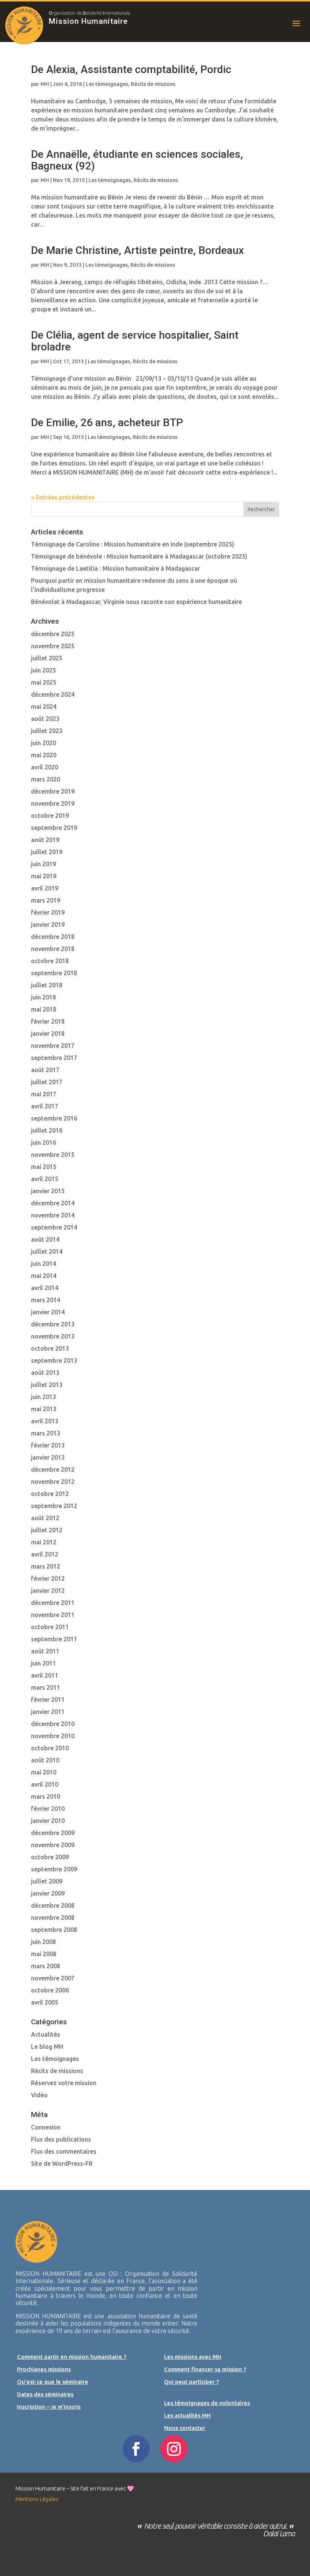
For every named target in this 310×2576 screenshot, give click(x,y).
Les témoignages (107, 84)
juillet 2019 (47, 852)
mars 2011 (46, 1687)
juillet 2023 (47, 731)
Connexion (46, 2127)
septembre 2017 (54, 1058)
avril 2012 (45, 1554)
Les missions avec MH (193, 2357)
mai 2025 (44, 682)
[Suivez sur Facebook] (136, 2449)
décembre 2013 (53, 1324)
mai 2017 (44, 1094)
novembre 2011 (53, 1615)
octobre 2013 (50, 1348)
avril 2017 (45, 1106)
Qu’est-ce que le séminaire (53, 2382)
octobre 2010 (50, 1748)
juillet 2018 (47, 985)
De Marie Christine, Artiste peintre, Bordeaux (137, 250)
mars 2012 (46, 1566)
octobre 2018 (50, 961)
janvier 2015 (48, 1191)
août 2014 (45, 1239)
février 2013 (48, 1445)
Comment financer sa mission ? (205, 2369)
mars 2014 (46, 1300)
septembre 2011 (54, 1639)
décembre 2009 (53, 1833)
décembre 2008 (53, 1905)
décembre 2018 (53, 937)
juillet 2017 (47, 1082)
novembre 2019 (53, 803)
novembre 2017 (53, 1046)
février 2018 (48, 1021)
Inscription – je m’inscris (49, 2407)
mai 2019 (44, 876)
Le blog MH (47, 2047)
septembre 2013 (54, 1360)
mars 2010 (46, 1796)
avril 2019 (45, 888)
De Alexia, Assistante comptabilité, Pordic (131, 69)
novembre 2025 (53, 646)
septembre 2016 (54, 1118)
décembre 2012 (53, 1469)
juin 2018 (43, 997)
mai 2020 (44, 755)
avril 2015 (45, 1179)
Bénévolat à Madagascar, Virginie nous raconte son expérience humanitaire (136, 602)
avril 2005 (45, 2002)
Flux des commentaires (64, 2151)
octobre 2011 (50, 1627)
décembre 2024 (53, 694)
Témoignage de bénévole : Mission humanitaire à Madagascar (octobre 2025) (139, 556)
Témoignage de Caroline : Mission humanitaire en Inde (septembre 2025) (133, 544)
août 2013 (45, 1373)
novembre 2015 (53, 1155)
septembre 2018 (54, 973)
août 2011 (45, 1651)
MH (45, 84)
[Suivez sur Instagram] (174, 2449)
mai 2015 (44, 1167)
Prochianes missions (44, 2369)
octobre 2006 (50, 1990)
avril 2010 (45, 1784)
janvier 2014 (48, 1312)
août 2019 (45, 840)
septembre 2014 (54, 1227)
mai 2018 (44, 1009)
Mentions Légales (37, 2499)
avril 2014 (45, 1288)
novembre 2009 (53, 1845)
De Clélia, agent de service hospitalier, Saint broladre (135, 341)
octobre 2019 (50, 816)
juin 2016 (43, 1142)
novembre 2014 (53, 1215)
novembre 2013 (53, 1336)
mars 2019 (46, 900)
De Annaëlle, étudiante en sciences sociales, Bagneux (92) (137, 160)
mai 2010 (44, 1772)
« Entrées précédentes (63, 497)
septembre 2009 (54, 1869)
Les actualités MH (187, 2415)
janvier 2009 (48, 1893)
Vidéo (39, 2095)
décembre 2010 (53, 1724)
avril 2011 (45, 1675)
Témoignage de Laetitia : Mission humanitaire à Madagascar (115, 568)
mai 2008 (44, 1954)
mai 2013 (44, 1409)
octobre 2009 (50, 1857)
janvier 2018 (48, 1034)
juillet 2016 (47, 1130)
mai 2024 (44, 707)
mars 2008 (46, 1966)
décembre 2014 (53, 1203)
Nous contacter (185, 2428)
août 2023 (45, 719)
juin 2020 (43, 743)
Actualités (46, 2034)
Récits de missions (153, 84)
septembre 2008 (54, 1930)
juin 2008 (43, 1942)
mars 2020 (46, 779)
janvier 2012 (48, 1591)
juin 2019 (43, 864)
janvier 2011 (48, 1712)
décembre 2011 (53, 1603)
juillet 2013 (47, 1385)
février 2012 (48, 1578)
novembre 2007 (53, 1978)
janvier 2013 (48, 1457)
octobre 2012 (50, 1494)
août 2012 (45, 1518)
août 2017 (45, 1070)
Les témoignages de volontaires (207, 2403)
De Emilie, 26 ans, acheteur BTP (107, 423)
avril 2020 (45, 767)
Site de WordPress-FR (62, 2164)
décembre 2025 (53, 634)
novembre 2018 (53, 949)
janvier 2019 (48, 925)
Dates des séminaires (45, 2394)
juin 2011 (43, 1663)
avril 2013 (45, 1421)
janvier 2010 (48, 1821)
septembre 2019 (54, 828)
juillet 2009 (47, 1881)
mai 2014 (44, 1276)
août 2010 (45, 1760)
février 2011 (48, 1700)
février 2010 (48, 1809)
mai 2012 (44, 1542)
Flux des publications (61, 2139)
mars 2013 (46, 1433)
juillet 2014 (47, 1251)
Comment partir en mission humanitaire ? (72, 2357)
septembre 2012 (54, 1506)
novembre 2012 (53, 1482)
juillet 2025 (47, 658)
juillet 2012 (47, 1530)
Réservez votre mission (64, 2083)
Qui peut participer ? (191, 2382)
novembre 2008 (53, 1918)
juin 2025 (43, 670)
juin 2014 (43, 1264)
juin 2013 (43, 1397)
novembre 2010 (53, 1736)
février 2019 (48, 912)
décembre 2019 (53, 791)
